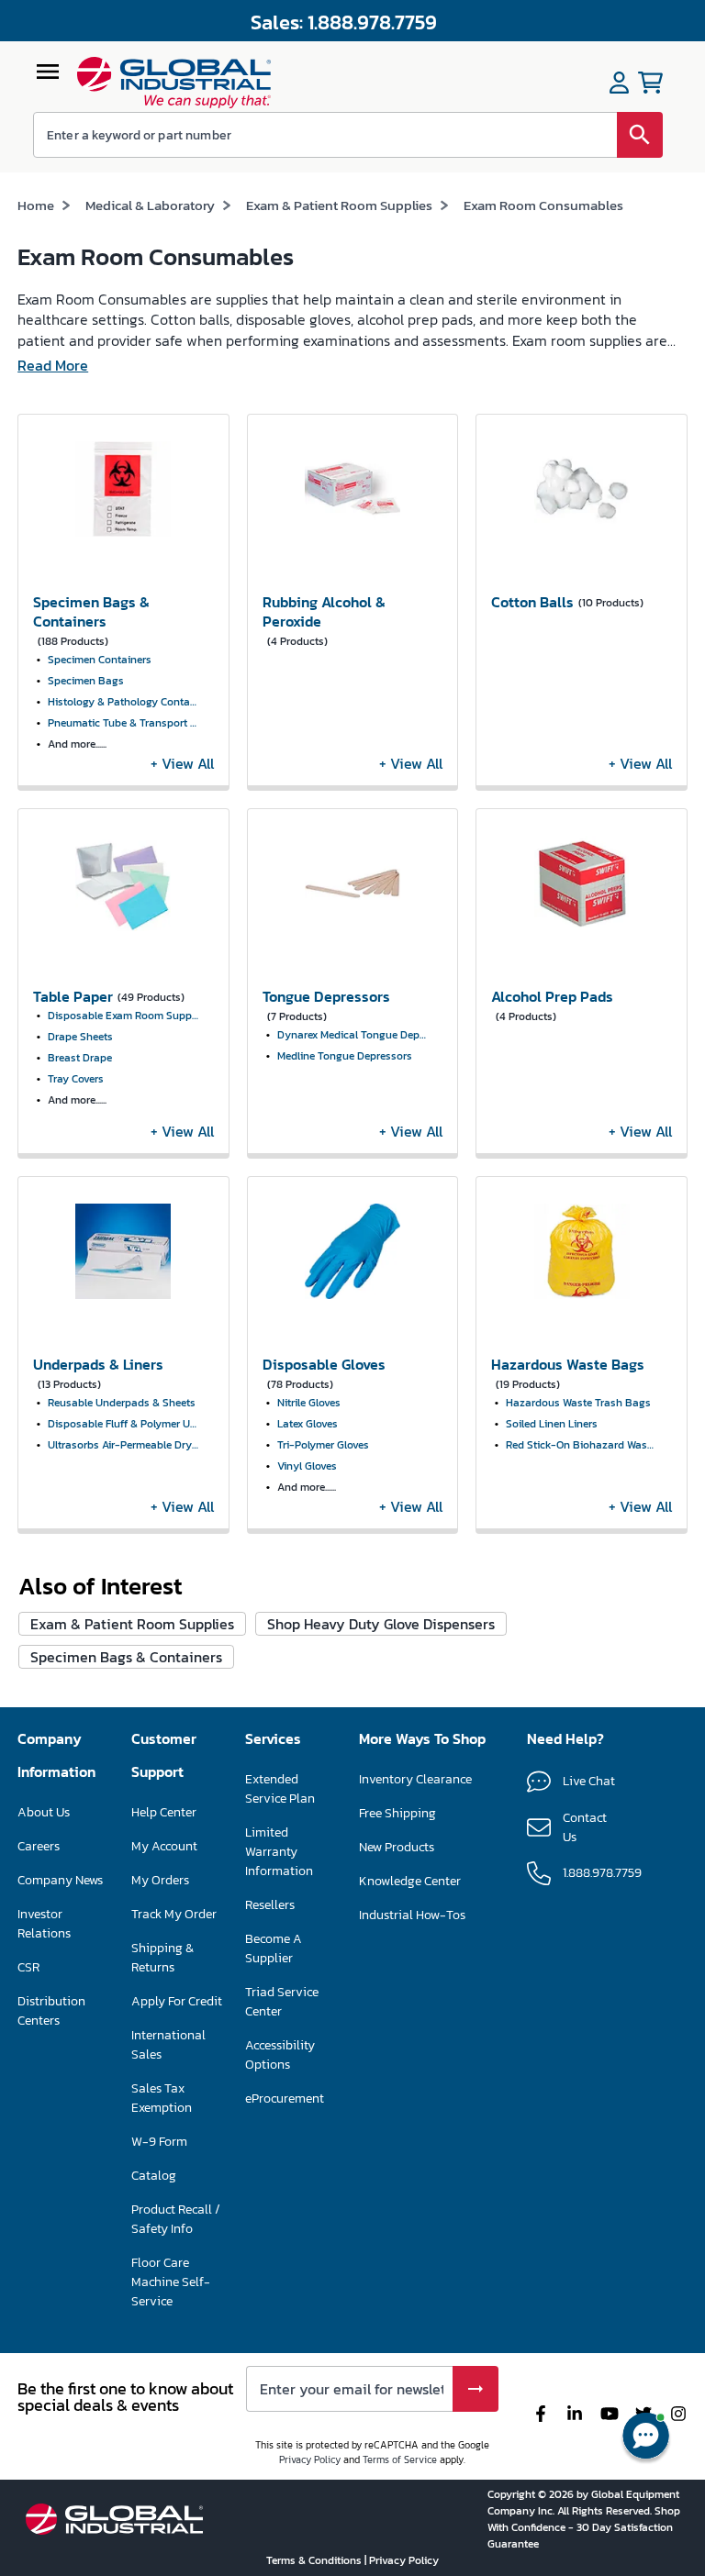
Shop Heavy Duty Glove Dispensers (381, 1624)
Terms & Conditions (315, 2560)
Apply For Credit (177, 2001)
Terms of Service (400, 2459)
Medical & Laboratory (150, 205)
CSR (28, 1967)
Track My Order (174, 1914)
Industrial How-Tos (412, 1915)
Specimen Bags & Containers (126, 1657)
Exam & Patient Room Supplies (339, 205)
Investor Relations (44, 1924)
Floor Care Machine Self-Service (171, 2282)
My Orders (160, 1880)
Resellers (270, 1905)
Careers (39, 1846)
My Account (164, 1846)
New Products (397, 1847)
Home (36, 205)
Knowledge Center (410, 1881)
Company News (60, 1880)
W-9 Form (159, 2142)
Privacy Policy (310, 2459)
